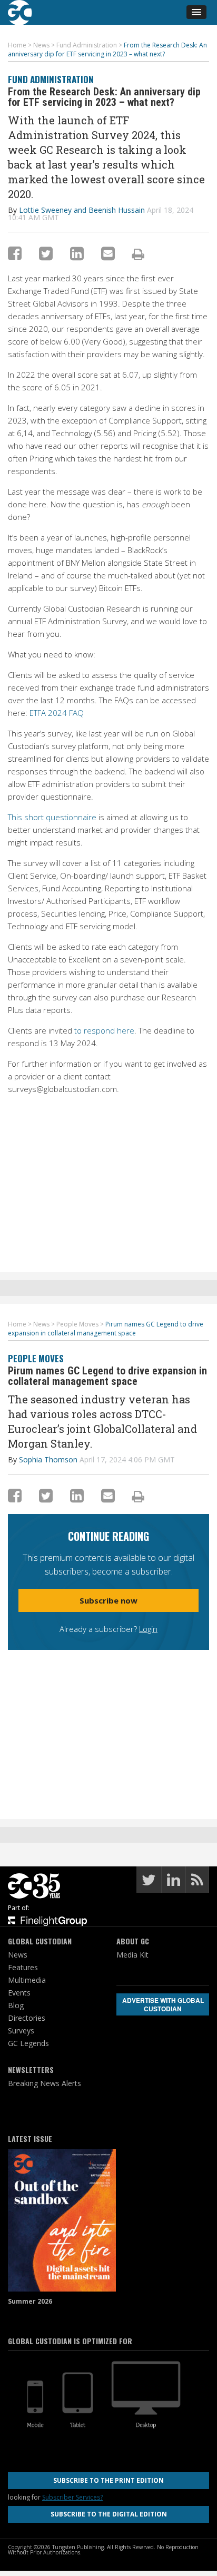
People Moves (36, 1358)
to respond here (104, 1030)
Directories (27, 2018)
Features (23, 1967)
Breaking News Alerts (45, 2083)
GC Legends (28, 2043)
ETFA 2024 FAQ (57, 713)
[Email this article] (108, 253)
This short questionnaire (52, 817)
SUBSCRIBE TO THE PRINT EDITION (108, 2480)
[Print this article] (138, 254)
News (18, 1955)
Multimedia (27, 1980)
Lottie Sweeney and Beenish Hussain (82, 210)
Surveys (21, 2031)
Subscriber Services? (72, 2497)
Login (148, 1629)
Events (19, 1993)
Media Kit (132, 1955)
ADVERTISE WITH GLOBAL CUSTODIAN (163, 2004)
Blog (16, 2005)
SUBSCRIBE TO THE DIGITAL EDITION (109, 2514)
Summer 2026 (30, 2301)
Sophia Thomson (48, 1459)
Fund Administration (51, 79)
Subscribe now (108, 1600)
